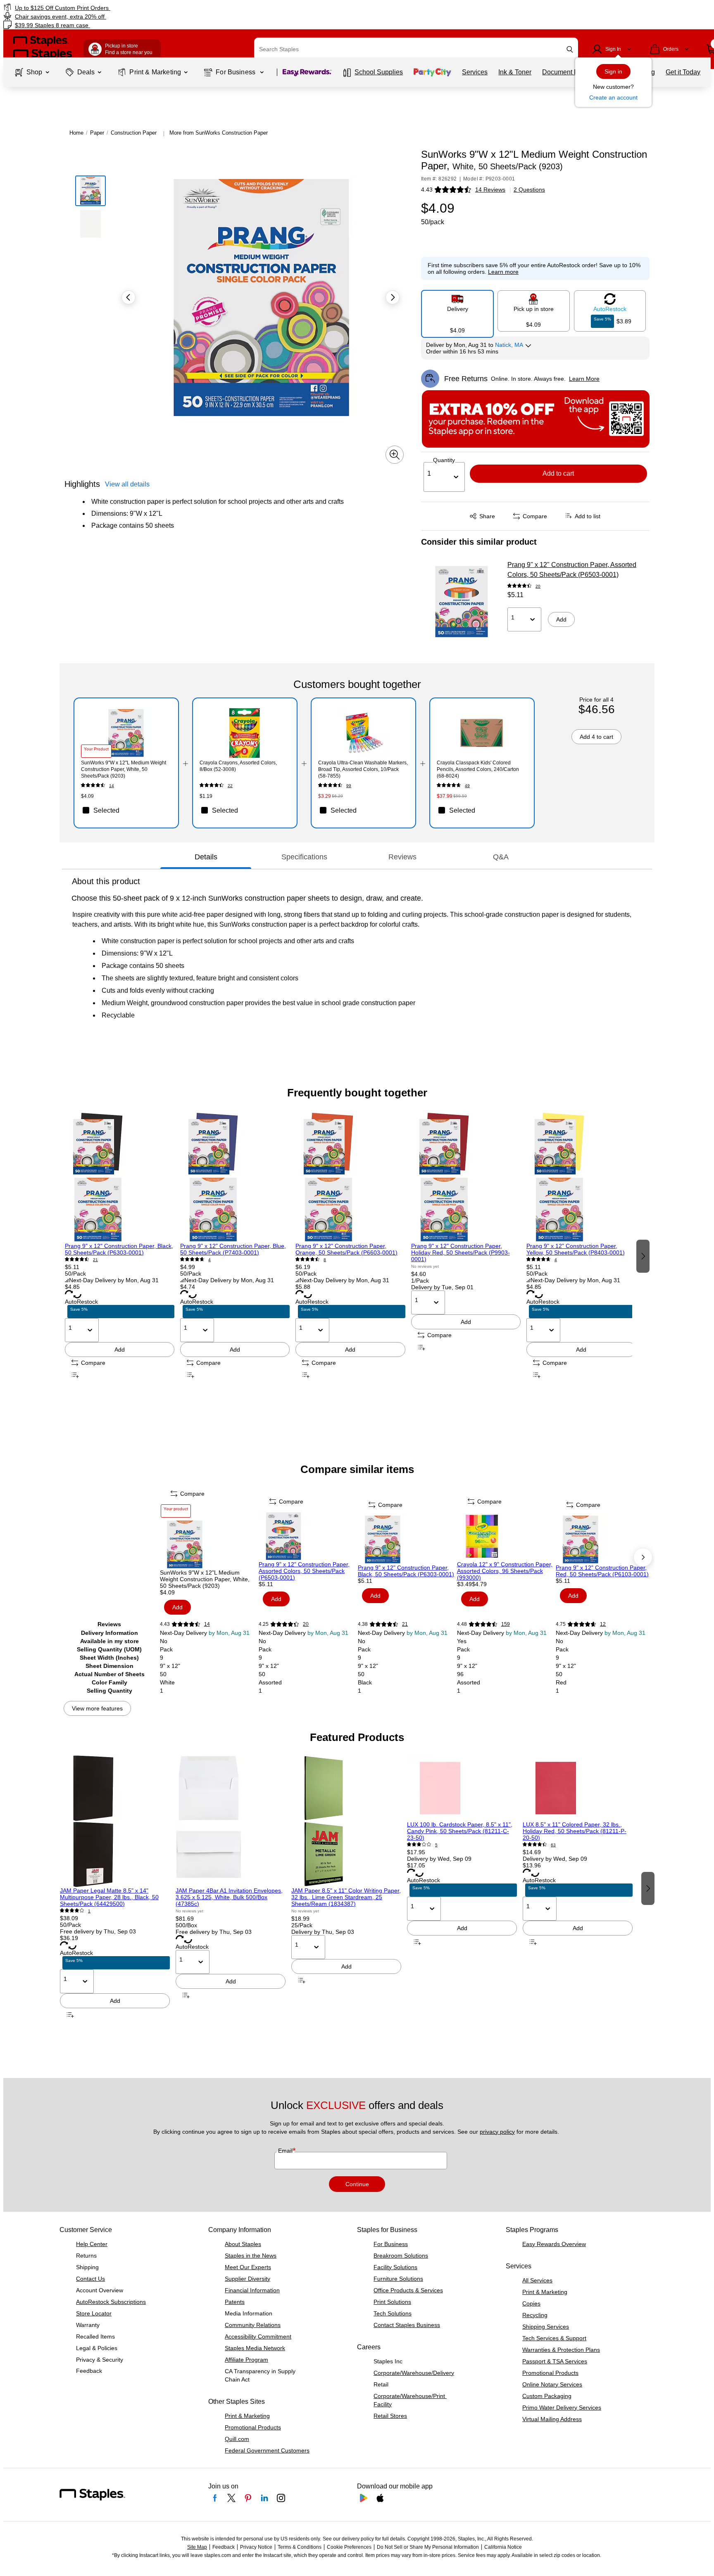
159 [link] (506, 1624)
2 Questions (529, 190)
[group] (120, 1256)
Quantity (444, 460)
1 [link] (89, 1911)
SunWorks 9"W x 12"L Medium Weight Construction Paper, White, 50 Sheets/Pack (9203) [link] (124, 769)
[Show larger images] (395, 455)
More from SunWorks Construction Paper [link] (219, 133)
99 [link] (349, 786)
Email (286, 2151)
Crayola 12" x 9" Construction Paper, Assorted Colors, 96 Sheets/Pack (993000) (505, 1571)
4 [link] (209, 1260)
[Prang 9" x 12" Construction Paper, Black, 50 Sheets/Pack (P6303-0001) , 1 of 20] (120, 1177)
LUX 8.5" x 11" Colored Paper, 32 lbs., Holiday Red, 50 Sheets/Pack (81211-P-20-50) (575, 1831)
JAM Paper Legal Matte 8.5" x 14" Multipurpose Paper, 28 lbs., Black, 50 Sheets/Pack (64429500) (109, 1897)
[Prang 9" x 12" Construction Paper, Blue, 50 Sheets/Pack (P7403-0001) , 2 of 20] (235, 1177)
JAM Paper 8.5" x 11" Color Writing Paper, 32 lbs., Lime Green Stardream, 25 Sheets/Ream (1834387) (346, 1897)
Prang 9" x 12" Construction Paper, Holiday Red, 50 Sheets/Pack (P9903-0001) (461, 1252)
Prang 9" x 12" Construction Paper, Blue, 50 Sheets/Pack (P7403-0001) (233, 1249)
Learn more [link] (503, 272)
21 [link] (95, 1260)
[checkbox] (126, 810)
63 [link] (553, 1845)
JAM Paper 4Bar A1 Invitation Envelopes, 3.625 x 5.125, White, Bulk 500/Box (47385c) (229, 1897)
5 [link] (436, 1845)
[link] (121, 8)
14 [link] (112, 786)
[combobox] (416, 49)
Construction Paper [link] (134, 133)
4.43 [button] (427, 190)
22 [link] (230, 786)
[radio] (457, 311)
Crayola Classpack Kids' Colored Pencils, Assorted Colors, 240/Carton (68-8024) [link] (478, 769)
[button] (570, 49)
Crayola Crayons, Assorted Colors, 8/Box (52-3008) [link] (238, 766)
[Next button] (393, 297)
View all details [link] (127, 484)
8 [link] (325, 1260)
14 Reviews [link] (490, 190)
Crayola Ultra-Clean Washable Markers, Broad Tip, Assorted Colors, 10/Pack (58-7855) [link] (363, 769)
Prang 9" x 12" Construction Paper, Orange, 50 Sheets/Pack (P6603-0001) (346, 1249)
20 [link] (538, 586)
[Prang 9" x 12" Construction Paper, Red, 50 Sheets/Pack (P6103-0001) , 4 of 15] (605, 1539)
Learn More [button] (584, 379)
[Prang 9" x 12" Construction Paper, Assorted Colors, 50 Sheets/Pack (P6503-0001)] (462, 602)
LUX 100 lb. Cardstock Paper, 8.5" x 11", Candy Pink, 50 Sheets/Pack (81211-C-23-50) (460, 1831)
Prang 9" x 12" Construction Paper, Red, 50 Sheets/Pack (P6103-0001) (602, 1571)
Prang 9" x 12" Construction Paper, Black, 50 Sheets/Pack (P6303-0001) (119, 1249)
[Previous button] (129, 297)
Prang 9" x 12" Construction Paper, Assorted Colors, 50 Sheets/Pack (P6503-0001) (572, 570)
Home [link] (76, 133)
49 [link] (467, 786)
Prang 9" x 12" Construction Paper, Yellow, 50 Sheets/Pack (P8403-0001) (576, 1249)
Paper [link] (97, 133)
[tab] (206, 857)
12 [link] (603, 1624)
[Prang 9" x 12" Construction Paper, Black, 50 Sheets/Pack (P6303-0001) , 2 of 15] (407, 1539)
